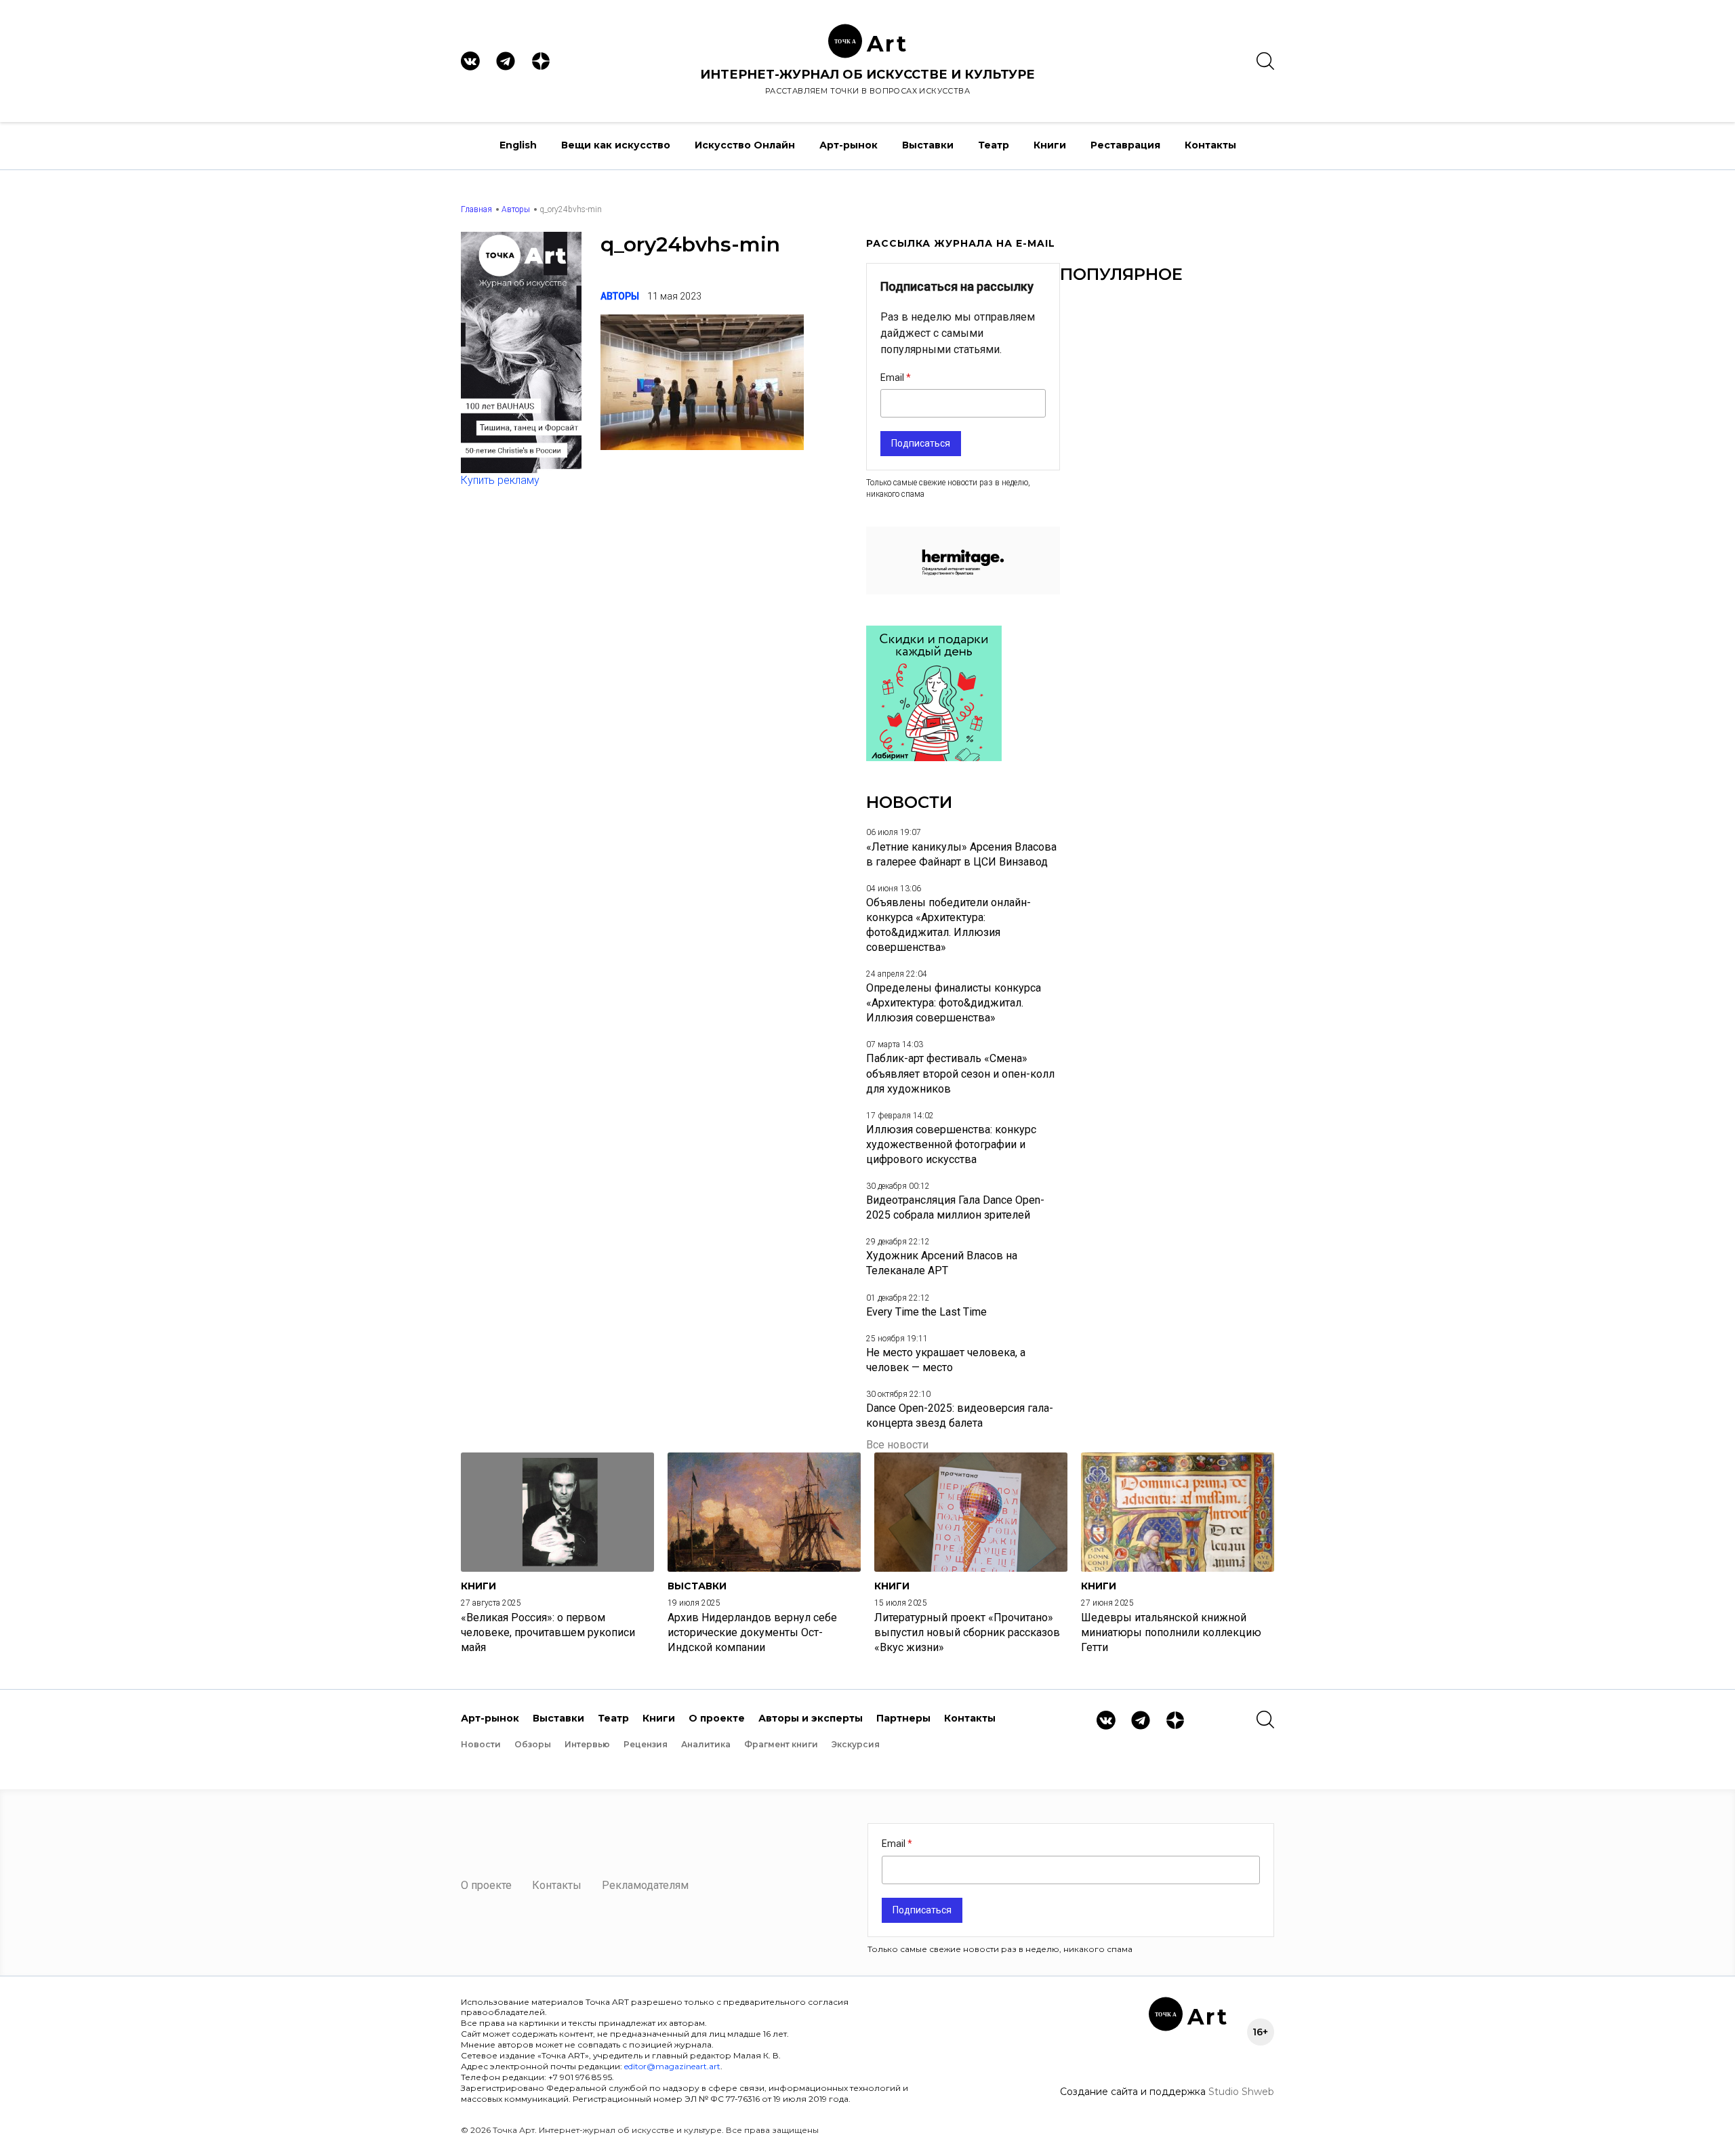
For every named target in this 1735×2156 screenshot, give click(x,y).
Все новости (897, 1445)
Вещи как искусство (616, 145)
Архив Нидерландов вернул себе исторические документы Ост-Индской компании (752, 1632)
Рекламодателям (645, 1885)
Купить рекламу (500, 480)
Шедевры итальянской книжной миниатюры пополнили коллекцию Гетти (1171, 1632)
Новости (481, 1744)
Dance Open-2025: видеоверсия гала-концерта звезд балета (960, 1416)
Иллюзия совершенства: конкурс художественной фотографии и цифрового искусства (951, 1144)
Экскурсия (856, 1744)
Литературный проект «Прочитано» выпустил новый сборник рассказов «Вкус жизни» (967, 1632)
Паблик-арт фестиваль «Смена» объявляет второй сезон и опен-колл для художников (960, 1073)
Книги (1050, 145)
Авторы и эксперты (811, 1718)
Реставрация (1125, 145)
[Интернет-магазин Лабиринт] (934, 757)
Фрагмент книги (781, 1744)
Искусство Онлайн (745, 145)
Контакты (1210, 145)
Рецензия (646, 1744)
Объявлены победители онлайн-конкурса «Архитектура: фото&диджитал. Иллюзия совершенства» (948, 925)
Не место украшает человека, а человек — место (946, 1360)
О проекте (717, 1718)
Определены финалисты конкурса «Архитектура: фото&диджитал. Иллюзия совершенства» (954, 1003)
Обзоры (533, 1744)
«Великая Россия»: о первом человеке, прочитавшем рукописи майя (548, 1632)
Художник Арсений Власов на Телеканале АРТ (942, 1263)
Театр (994, 145)
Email (893, 378)
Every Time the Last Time (926, 1312)
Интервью (587, 1744)
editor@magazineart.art (672, 2066)
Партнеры (903, 1718)
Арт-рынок (849, 145)
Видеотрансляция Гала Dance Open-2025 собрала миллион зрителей (955, 1207)
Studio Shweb (1241, 2092)
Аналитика (706, 1744)
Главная (476, 209)
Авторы (516, 209)
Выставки (928, 145)
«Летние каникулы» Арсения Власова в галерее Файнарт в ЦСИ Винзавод (961, 854)
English (518, 145)
